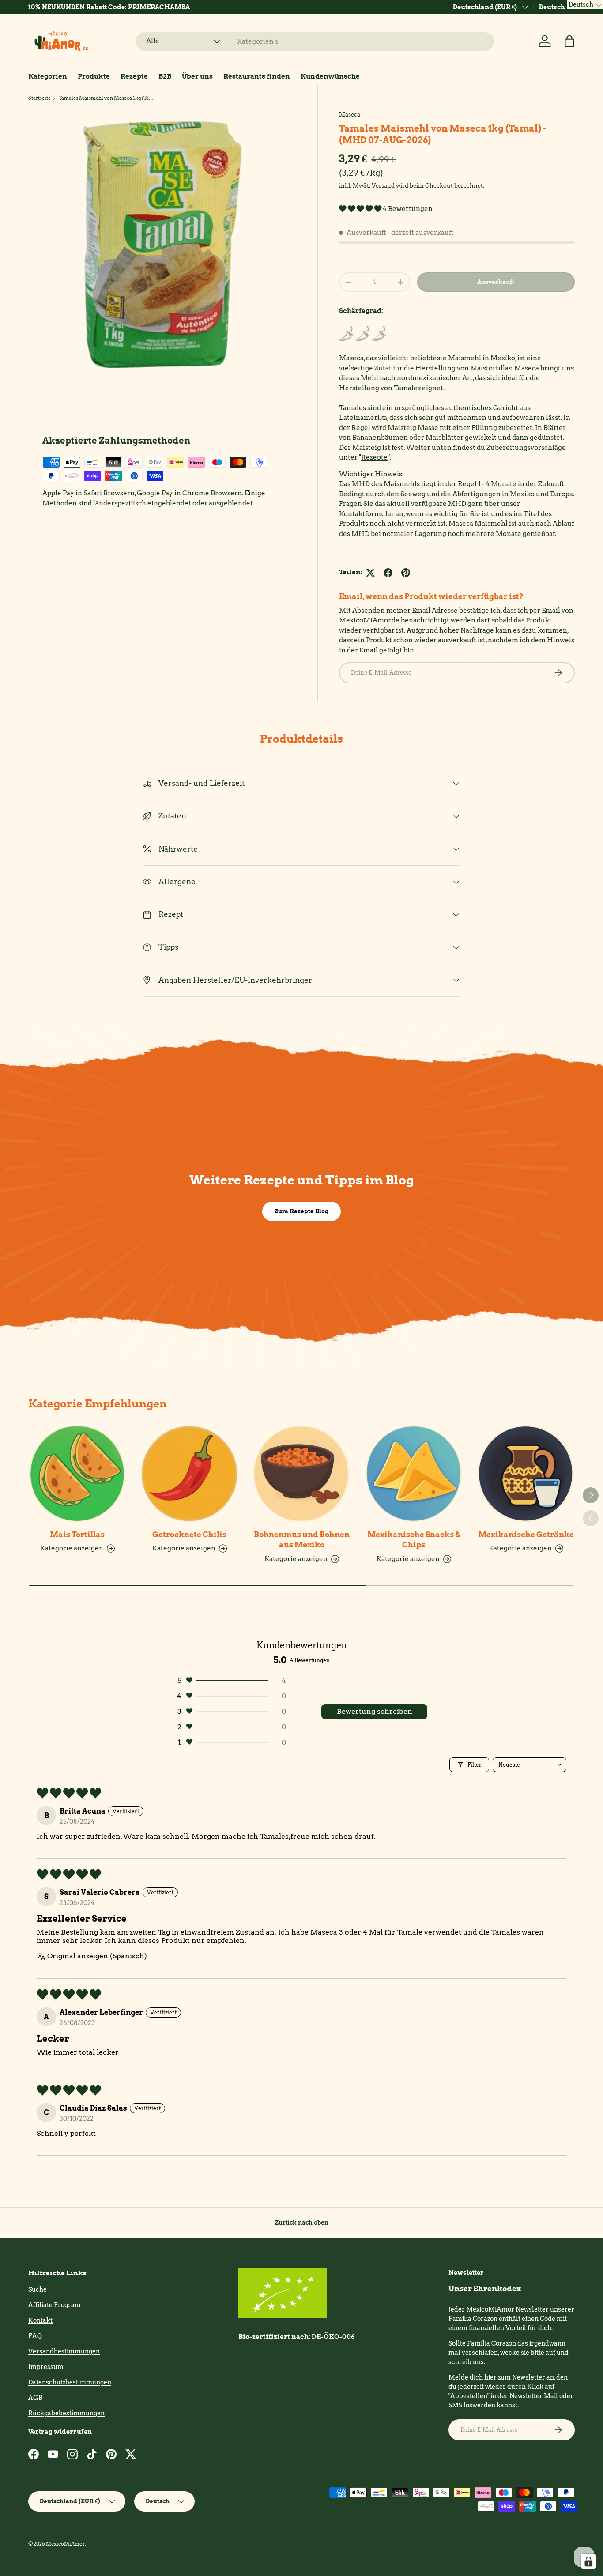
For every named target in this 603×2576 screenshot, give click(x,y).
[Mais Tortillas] (77, 1474)
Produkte (94, 76)
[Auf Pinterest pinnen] (406, 573)
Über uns (197, 76)
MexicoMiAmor (65, 2544)
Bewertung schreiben (375, 1711)
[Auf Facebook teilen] (388, 573)
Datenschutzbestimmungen (70, 2382)
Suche (38, 2289)
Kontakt (40, 2320)
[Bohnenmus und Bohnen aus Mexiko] (301, 1474)
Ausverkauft (496, 282)
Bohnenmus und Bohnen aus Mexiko (302, 1540)
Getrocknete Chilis (189, 1535)
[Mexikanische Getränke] (526, 1474)
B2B (165, 76)
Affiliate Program (55, 2305)
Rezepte (134, 76)
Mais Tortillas (77, 1535)
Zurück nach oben (302, 2222)
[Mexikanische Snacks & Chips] (414, 1474)
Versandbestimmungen (64, 2351)
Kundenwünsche (330, 76)
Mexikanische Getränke (526, 1535)
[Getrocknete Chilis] (189, 1474)
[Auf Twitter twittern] (370, 573)
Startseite (40, 98)
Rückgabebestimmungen (66, 2413)
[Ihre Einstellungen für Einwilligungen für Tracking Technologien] (588, 2561)
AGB (35, 2398)
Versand (383, 185)
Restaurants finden (257, 76)
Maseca (350, 114)
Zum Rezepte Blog (301, 1211)
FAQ (35, 2336)
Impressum (46, 2367)
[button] (569, 41)
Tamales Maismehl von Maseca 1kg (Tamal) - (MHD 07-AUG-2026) (108, 98)
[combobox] (315, 41)
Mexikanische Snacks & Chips (414, 1540)
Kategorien (48, 76)
